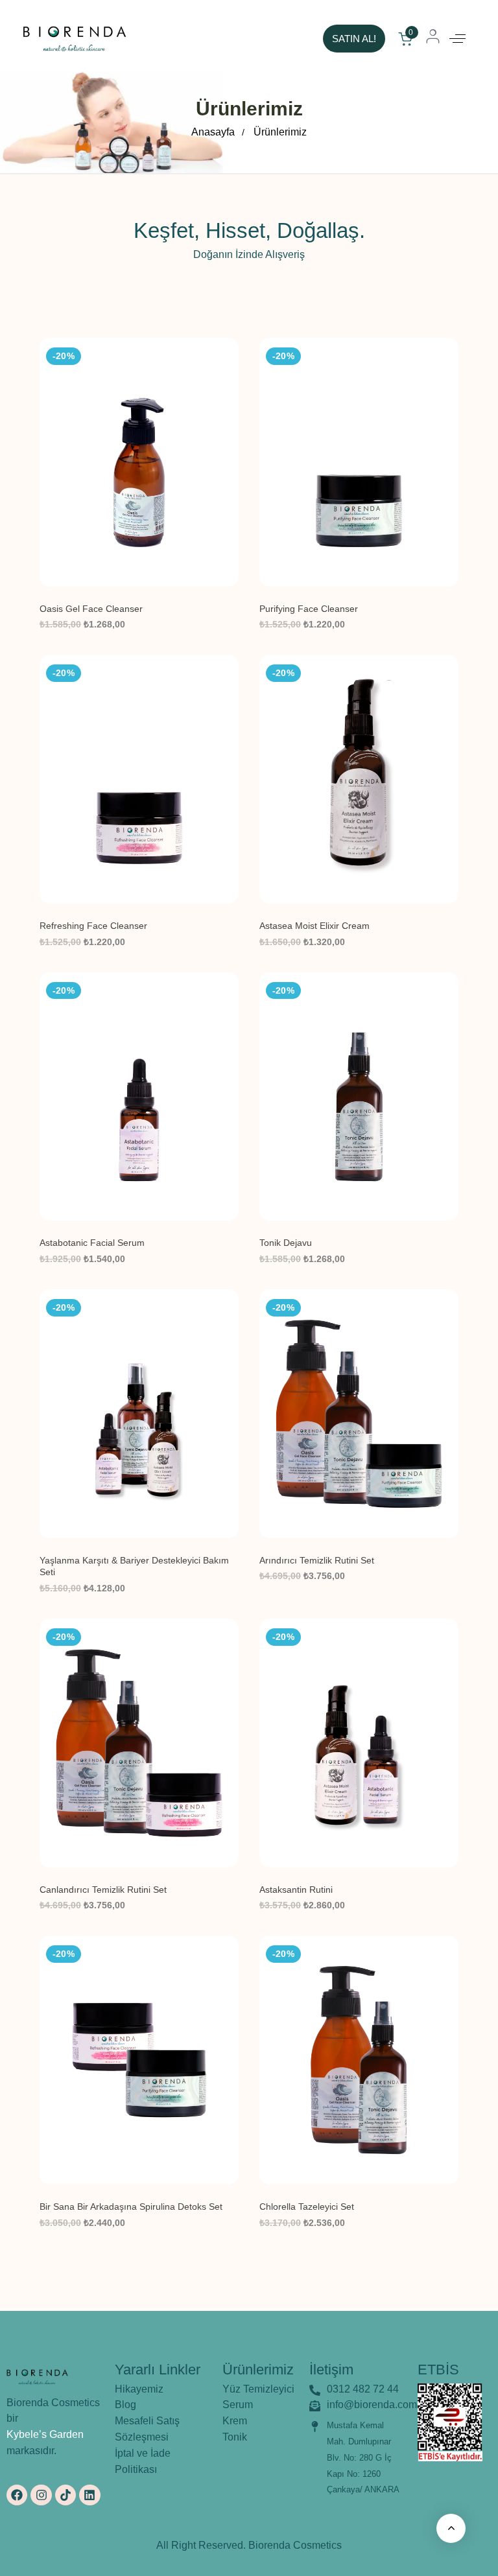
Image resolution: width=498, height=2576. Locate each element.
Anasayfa (213, 132)
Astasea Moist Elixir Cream (314, 926)
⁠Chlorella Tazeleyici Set (307, 2207)
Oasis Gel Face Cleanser (91, 609)
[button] (457, 39)
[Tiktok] (65, 2495)
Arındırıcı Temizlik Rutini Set (317, 1560)
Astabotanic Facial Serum (92, 1243)
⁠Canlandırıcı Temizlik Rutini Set (103, 1890)
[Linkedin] (89, 2495)
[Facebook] (17, 2495)
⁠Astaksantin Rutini (296, 1890)
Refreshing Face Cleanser (93, 926)
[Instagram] (41, 2495)
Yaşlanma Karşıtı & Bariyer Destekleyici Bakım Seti (134, 1566)
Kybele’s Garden (45, 2434)
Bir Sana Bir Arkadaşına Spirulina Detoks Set (131, 2207)
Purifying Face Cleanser (309, 609)
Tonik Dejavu (286, 1243)
